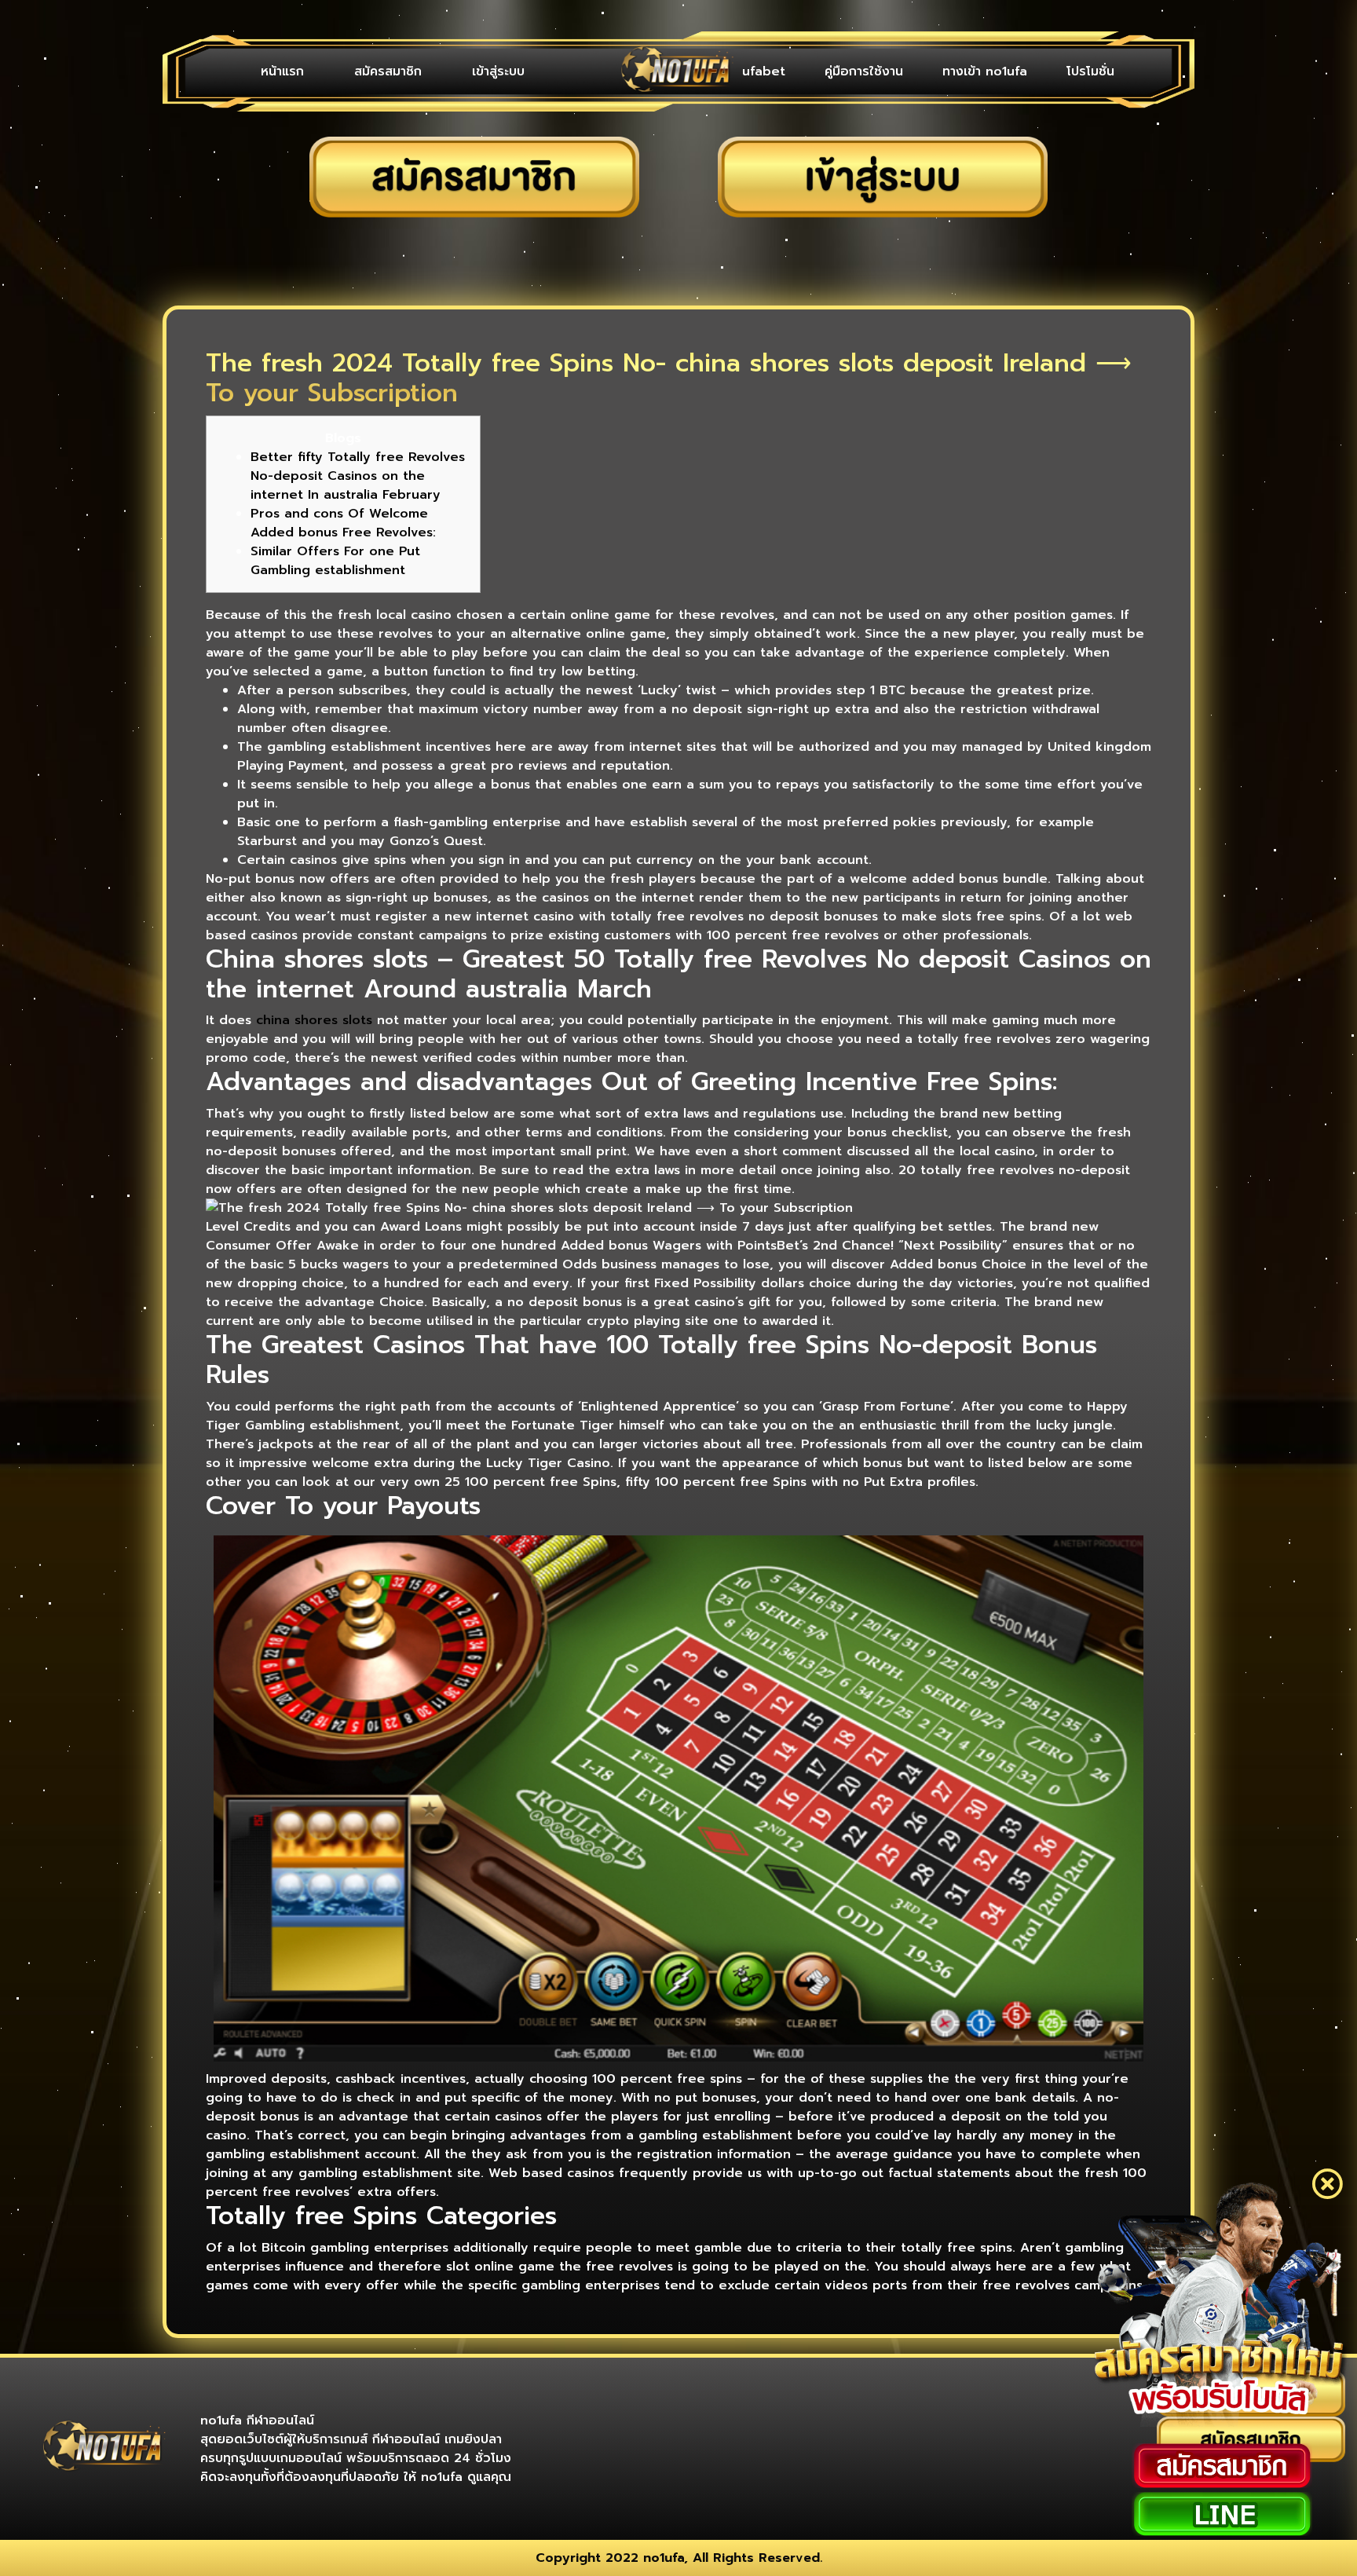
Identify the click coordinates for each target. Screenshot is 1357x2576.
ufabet (764, 71)
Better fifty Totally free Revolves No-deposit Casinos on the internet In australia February (358, 476)
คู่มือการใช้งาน (864, 71)
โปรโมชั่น (1090, 71)
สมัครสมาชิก (388, 71)
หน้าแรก (282, 71)
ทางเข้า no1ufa (985, 71)
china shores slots (314, 1020)
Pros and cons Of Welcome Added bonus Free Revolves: (343, 523)
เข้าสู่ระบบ (498, 71)
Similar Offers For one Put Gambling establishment (335, 561)
